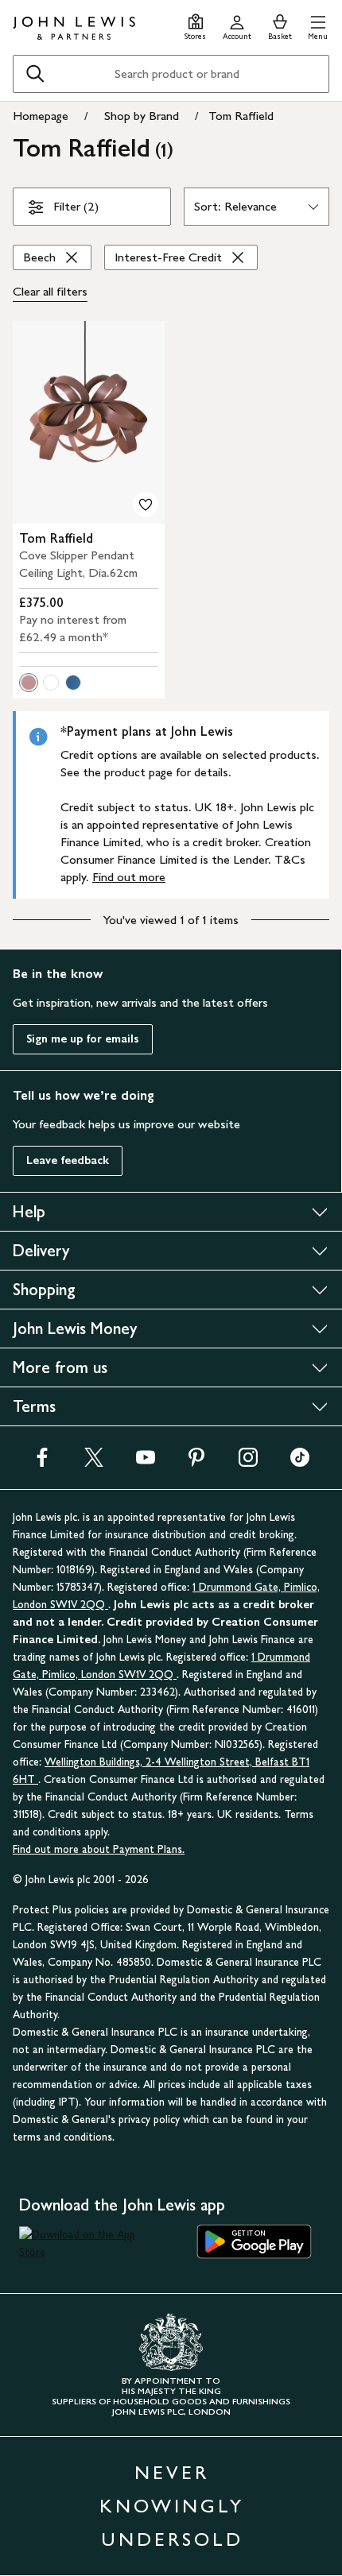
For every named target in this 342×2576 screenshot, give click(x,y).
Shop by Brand (142, 116)
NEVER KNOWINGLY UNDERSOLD (172, 2506)
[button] (318, 25)
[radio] (29, 683)
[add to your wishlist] (146, 505)
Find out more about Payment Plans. (99, 1849)
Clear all (50, 291)
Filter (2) (76, 206)
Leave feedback (68, 1160)
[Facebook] (42, 1462)
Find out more (129, 877)
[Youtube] (146, 1462)
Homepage (41, 116)
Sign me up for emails (83, 1039)
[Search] (35, 74)
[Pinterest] (196, 1462)
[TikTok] (300, 1462)
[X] (94, 1462)
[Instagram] (248, 1462)
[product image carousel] (89, 422)
